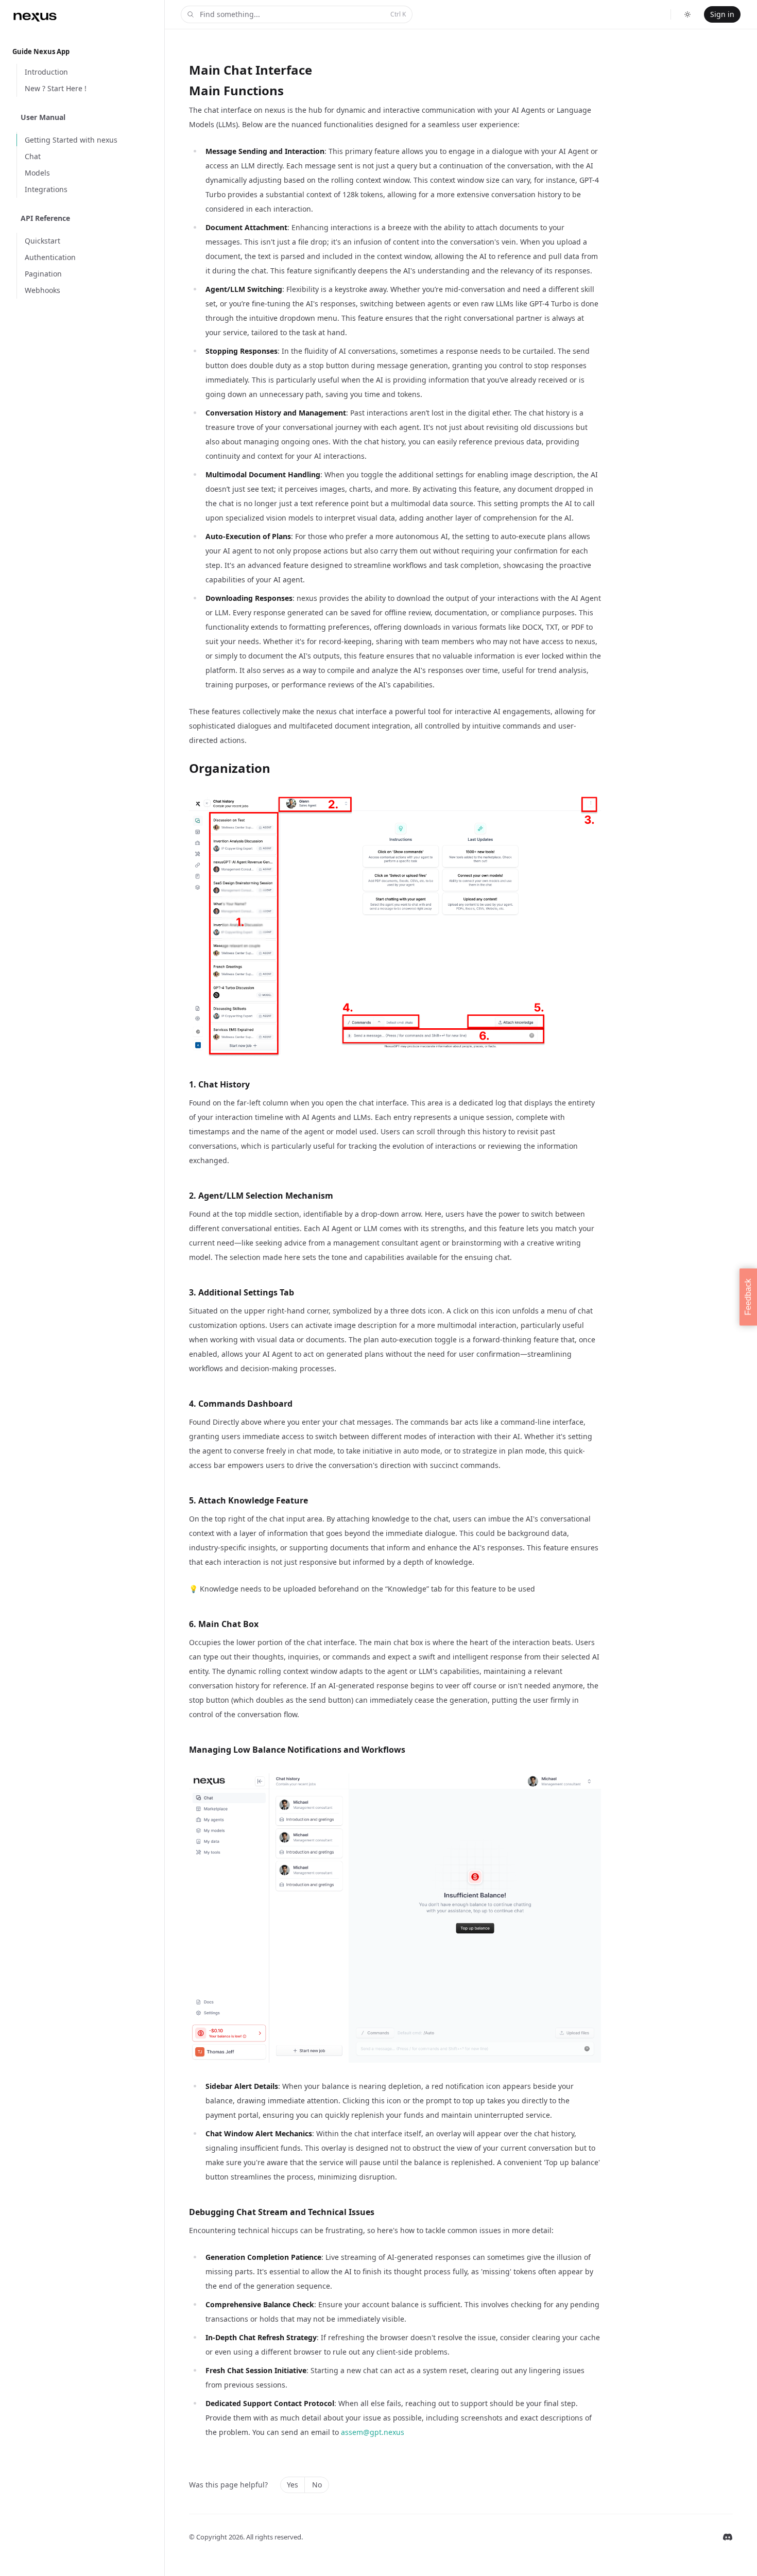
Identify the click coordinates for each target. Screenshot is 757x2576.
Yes (293, 2485)
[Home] (35, 16)
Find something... (303, 14)
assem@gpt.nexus (373, 2432)
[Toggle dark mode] (687, 14)
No (317, 2485)
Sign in (722, 14)
